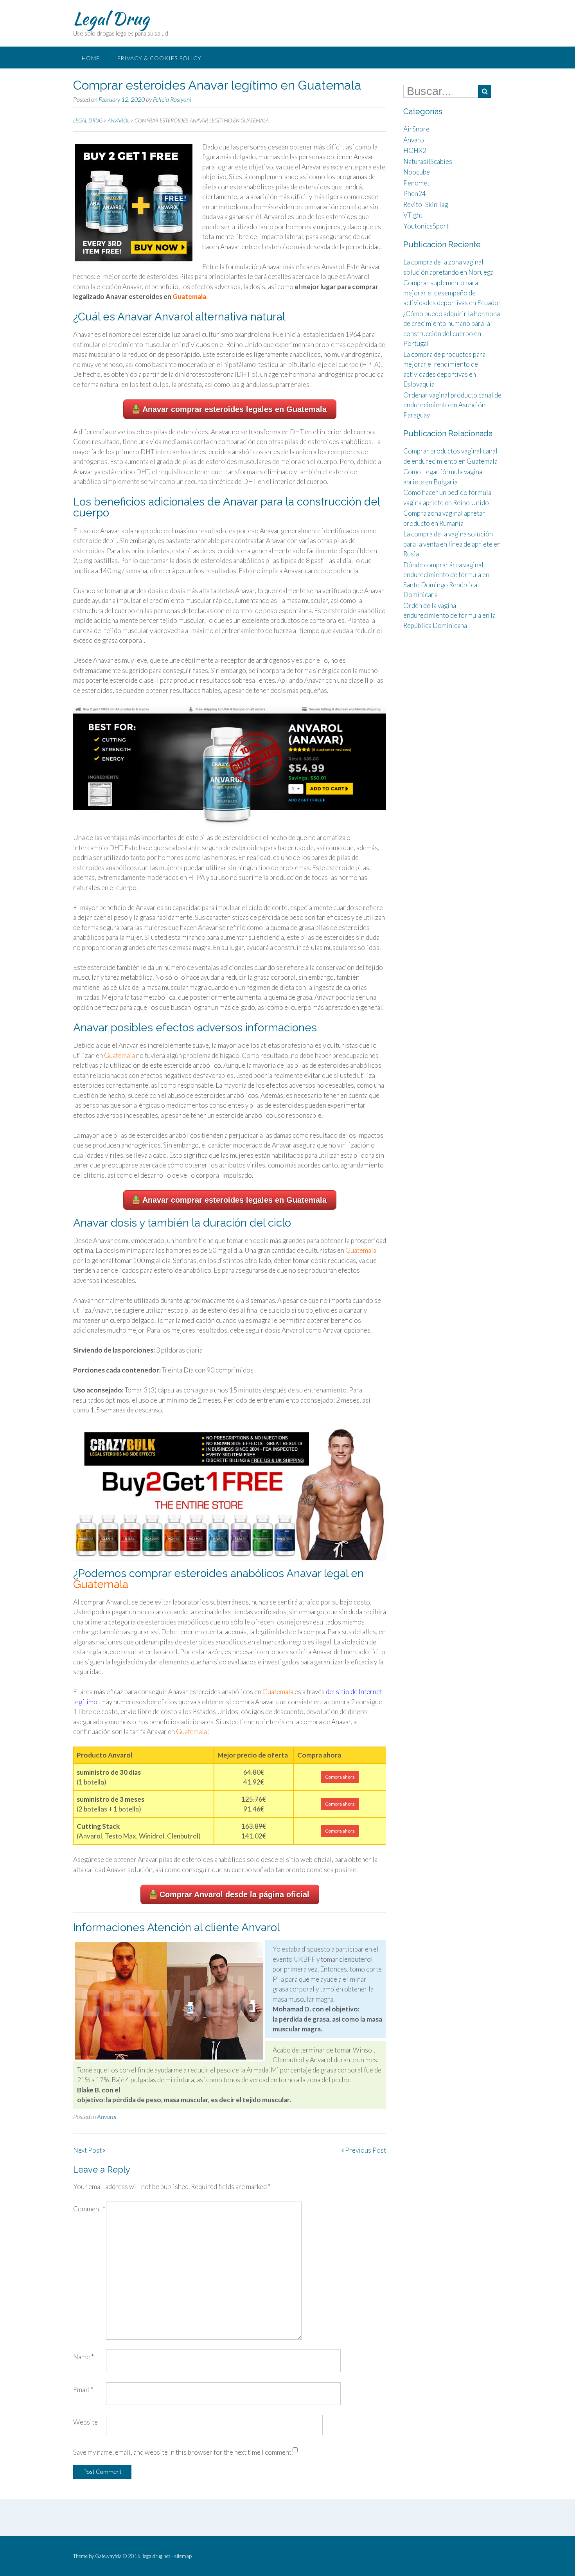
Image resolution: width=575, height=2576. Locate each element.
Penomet (416, 183)
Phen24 (415, 193)
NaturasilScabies (428, 161)
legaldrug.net (156, 2556)
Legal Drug (111, 18)
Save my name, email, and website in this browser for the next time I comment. (183, 2452)
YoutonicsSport (426, 226)
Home (91, 58)
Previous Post (365, 2150)
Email (83, 2390)
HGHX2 (415, 150)
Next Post (88, 2150)
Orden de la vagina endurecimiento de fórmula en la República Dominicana (449, 615)
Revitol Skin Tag (426, 204)
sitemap (183, 2556)
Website (85, 2422)
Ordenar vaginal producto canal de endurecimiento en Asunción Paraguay (452, 405)
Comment (89, 2209)
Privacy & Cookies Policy (159, 58)
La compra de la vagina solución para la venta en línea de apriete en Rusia (452, 544)
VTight (413, 215)
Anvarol (107, 2116)
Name (84, 2357)
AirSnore (416, 129)
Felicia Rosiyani (172, 99)
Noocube (417, 172)
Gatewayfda (108, 2556)
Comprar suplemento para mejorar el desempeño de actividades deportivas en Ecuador (452, 293)
